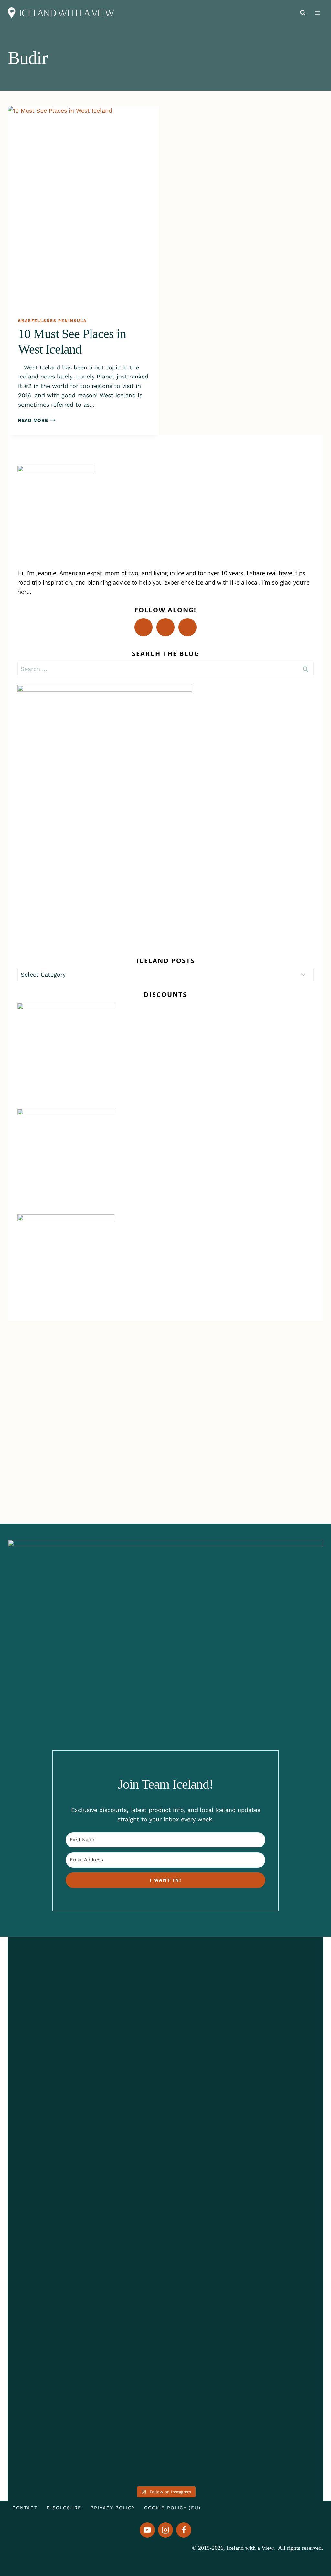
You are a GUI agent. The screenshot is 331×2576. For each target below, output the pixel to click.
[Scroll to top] (311, 2546)
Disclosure (64, 2508)
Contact (25, 2508)
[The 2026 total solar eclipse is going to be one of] (38, 2183)
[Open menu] (317, 13)
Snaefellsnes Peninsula (52, 321)
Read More (37, 420)
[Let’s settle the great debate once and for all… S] (293, 2127)
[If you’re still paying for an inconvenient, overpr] (229, 2132)
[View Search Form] (303, 13)
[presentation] (83, 207)
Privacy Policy (113, 2508)
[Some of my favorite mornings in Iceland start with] (102, 2211)
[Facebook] (184, 2530)
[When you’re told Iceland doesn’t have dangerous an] (165, 2155)
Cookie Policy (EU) (172, 2508)
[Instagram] (166, 2530)
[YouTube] (147, 2530)
